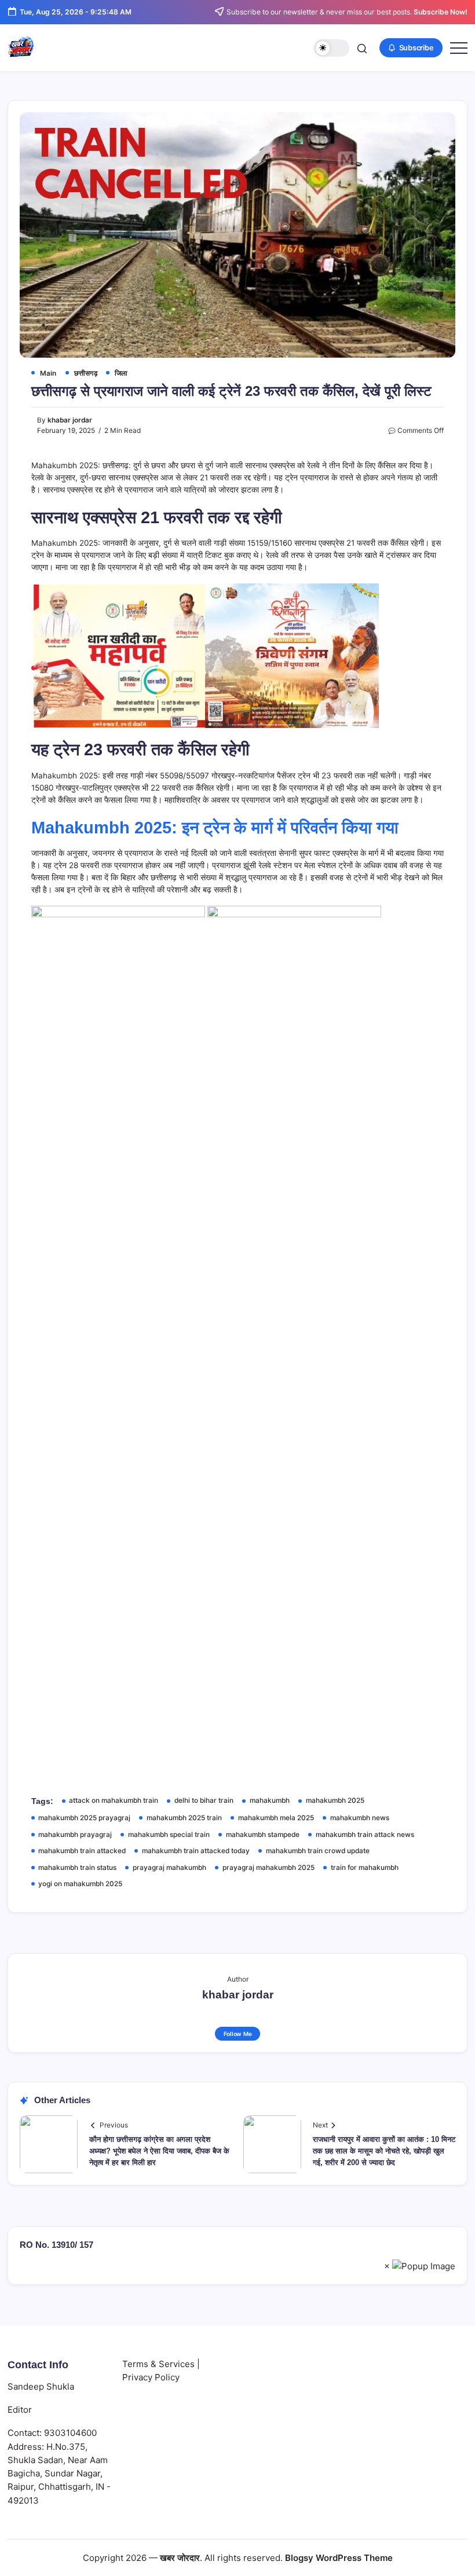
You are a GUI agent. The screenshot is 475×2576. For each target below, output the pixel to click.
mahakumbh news (360, 1818)
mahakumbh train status (77, 1868)
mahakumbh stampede (263, 1835)
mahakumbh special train (169, 1835)
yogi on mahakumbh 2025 (80, 1884)
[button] (332, 48)
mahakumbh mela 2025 (276, 1818)
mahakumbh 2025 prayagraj (84, 1818)
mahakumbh (270, 1800)
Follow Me (238, 2034)
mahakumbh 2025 (335, 1800)
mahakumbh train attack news (365, 1835)
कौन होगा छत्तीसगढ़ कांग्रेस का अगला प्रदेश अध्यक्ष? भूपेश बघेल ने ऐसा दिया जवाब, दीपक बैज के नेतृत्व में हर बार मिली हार (159, 2151)
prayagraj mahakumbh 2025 (268, 1868)
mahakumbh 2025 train (184, 1818)
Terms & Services (158, 2364)
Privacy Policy (151, 2377)
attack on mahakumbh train (114, 1800)
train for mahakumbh (365, 1868)
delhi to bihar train (204, 1800)
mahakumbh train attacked (82, 1851)
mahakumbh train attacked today (196, 1851)
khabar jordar (70, 420)
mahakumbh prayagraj (75, 1835)
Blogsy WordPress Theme (339, 2558)
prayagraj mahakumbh (169, 1868)
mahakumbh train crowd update (318, 1851)
